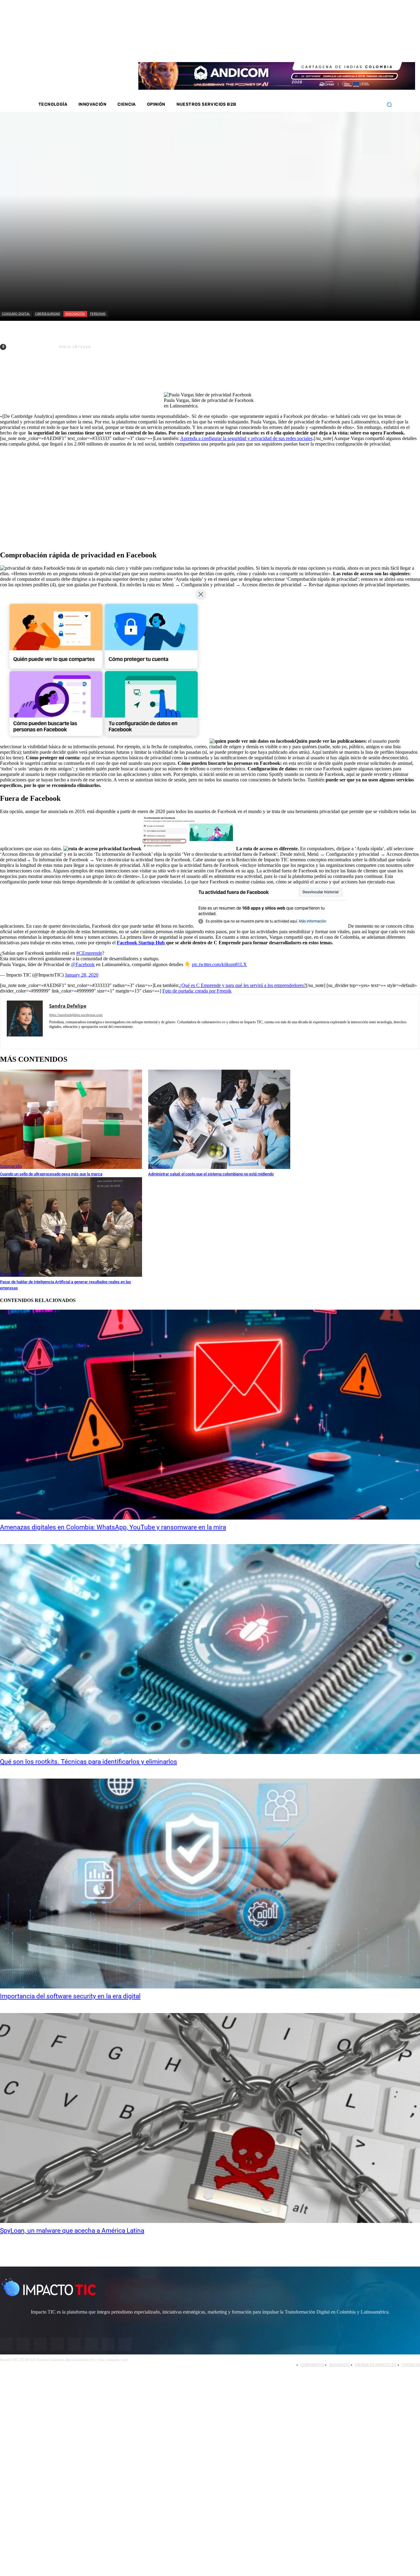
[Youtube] (352, 49)
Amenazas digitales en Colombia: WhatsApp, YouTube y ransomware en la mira (113, 1527)
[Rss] (376, 49)
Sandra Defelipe (32, 347)
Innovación (75, 313)
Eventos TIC (12, 1274)
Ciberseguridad (48, 313)
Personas (98, 313)
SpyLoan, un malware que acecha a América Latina (72, 2231)
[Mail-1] (368, 49)
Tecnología (159, 1166)
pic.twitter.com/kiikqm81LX (219, 964)
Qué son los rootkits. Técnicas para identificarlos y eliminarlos (89, 1762)
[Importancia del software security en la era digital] (210, 1884)
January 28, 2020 (82, 975)
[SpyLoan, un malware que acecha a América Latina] (210, 2118)
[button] (389, 105)
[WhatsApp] (77, 376)
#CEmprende (89, 953)
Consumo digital (16, 313)
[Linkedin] (344, 49)
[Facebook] (319, 49)
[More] (143, 376)
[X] (10, 376)
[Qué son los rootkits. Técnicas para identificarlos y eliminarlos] (210, 1649)
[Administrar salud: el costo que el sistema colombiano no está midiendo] (219, 1119)
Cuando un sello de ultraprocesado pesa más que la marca (51, 1174)
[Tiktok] (360, 49)
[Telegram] (99, 376)
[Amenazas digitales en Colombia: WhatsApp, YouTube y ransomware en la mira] (210, 1415)
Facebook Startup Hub (141, 943)
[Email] (121, 376)
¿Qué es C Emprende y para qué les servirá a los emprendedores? (243, 985)
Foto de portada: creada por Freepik (197, 991)
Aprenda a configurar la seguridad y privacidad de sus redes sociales (246, 438)
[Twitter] (336, 49)
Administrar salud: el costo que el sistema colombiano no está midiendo (211, 1174)
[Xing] (84, 1036)
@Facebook (83, 964)
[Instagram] (327, 49)
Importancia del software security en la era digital (70, 1996)
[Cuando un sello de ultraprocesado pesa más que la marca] (71, 1119)
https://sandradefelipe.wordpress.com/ (76, 1015)
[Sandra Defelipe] (4, 347)
